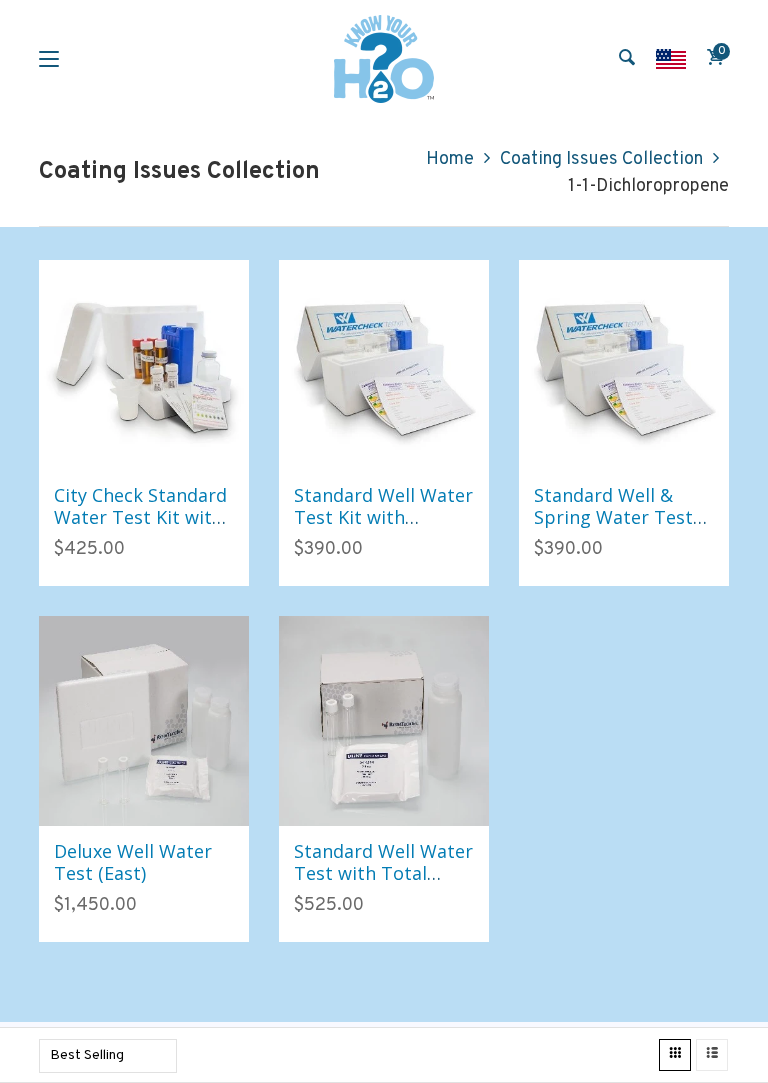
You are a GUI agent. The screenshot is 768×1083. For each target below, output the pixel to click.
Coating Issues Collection (601, 159)
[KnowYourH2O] (384, 59)
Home (450, 159)
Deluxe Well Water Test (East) (133, 862)
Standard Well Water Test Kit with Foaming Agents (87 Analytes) (383, 527)
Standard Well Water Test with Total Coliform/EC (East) (383, 872)
